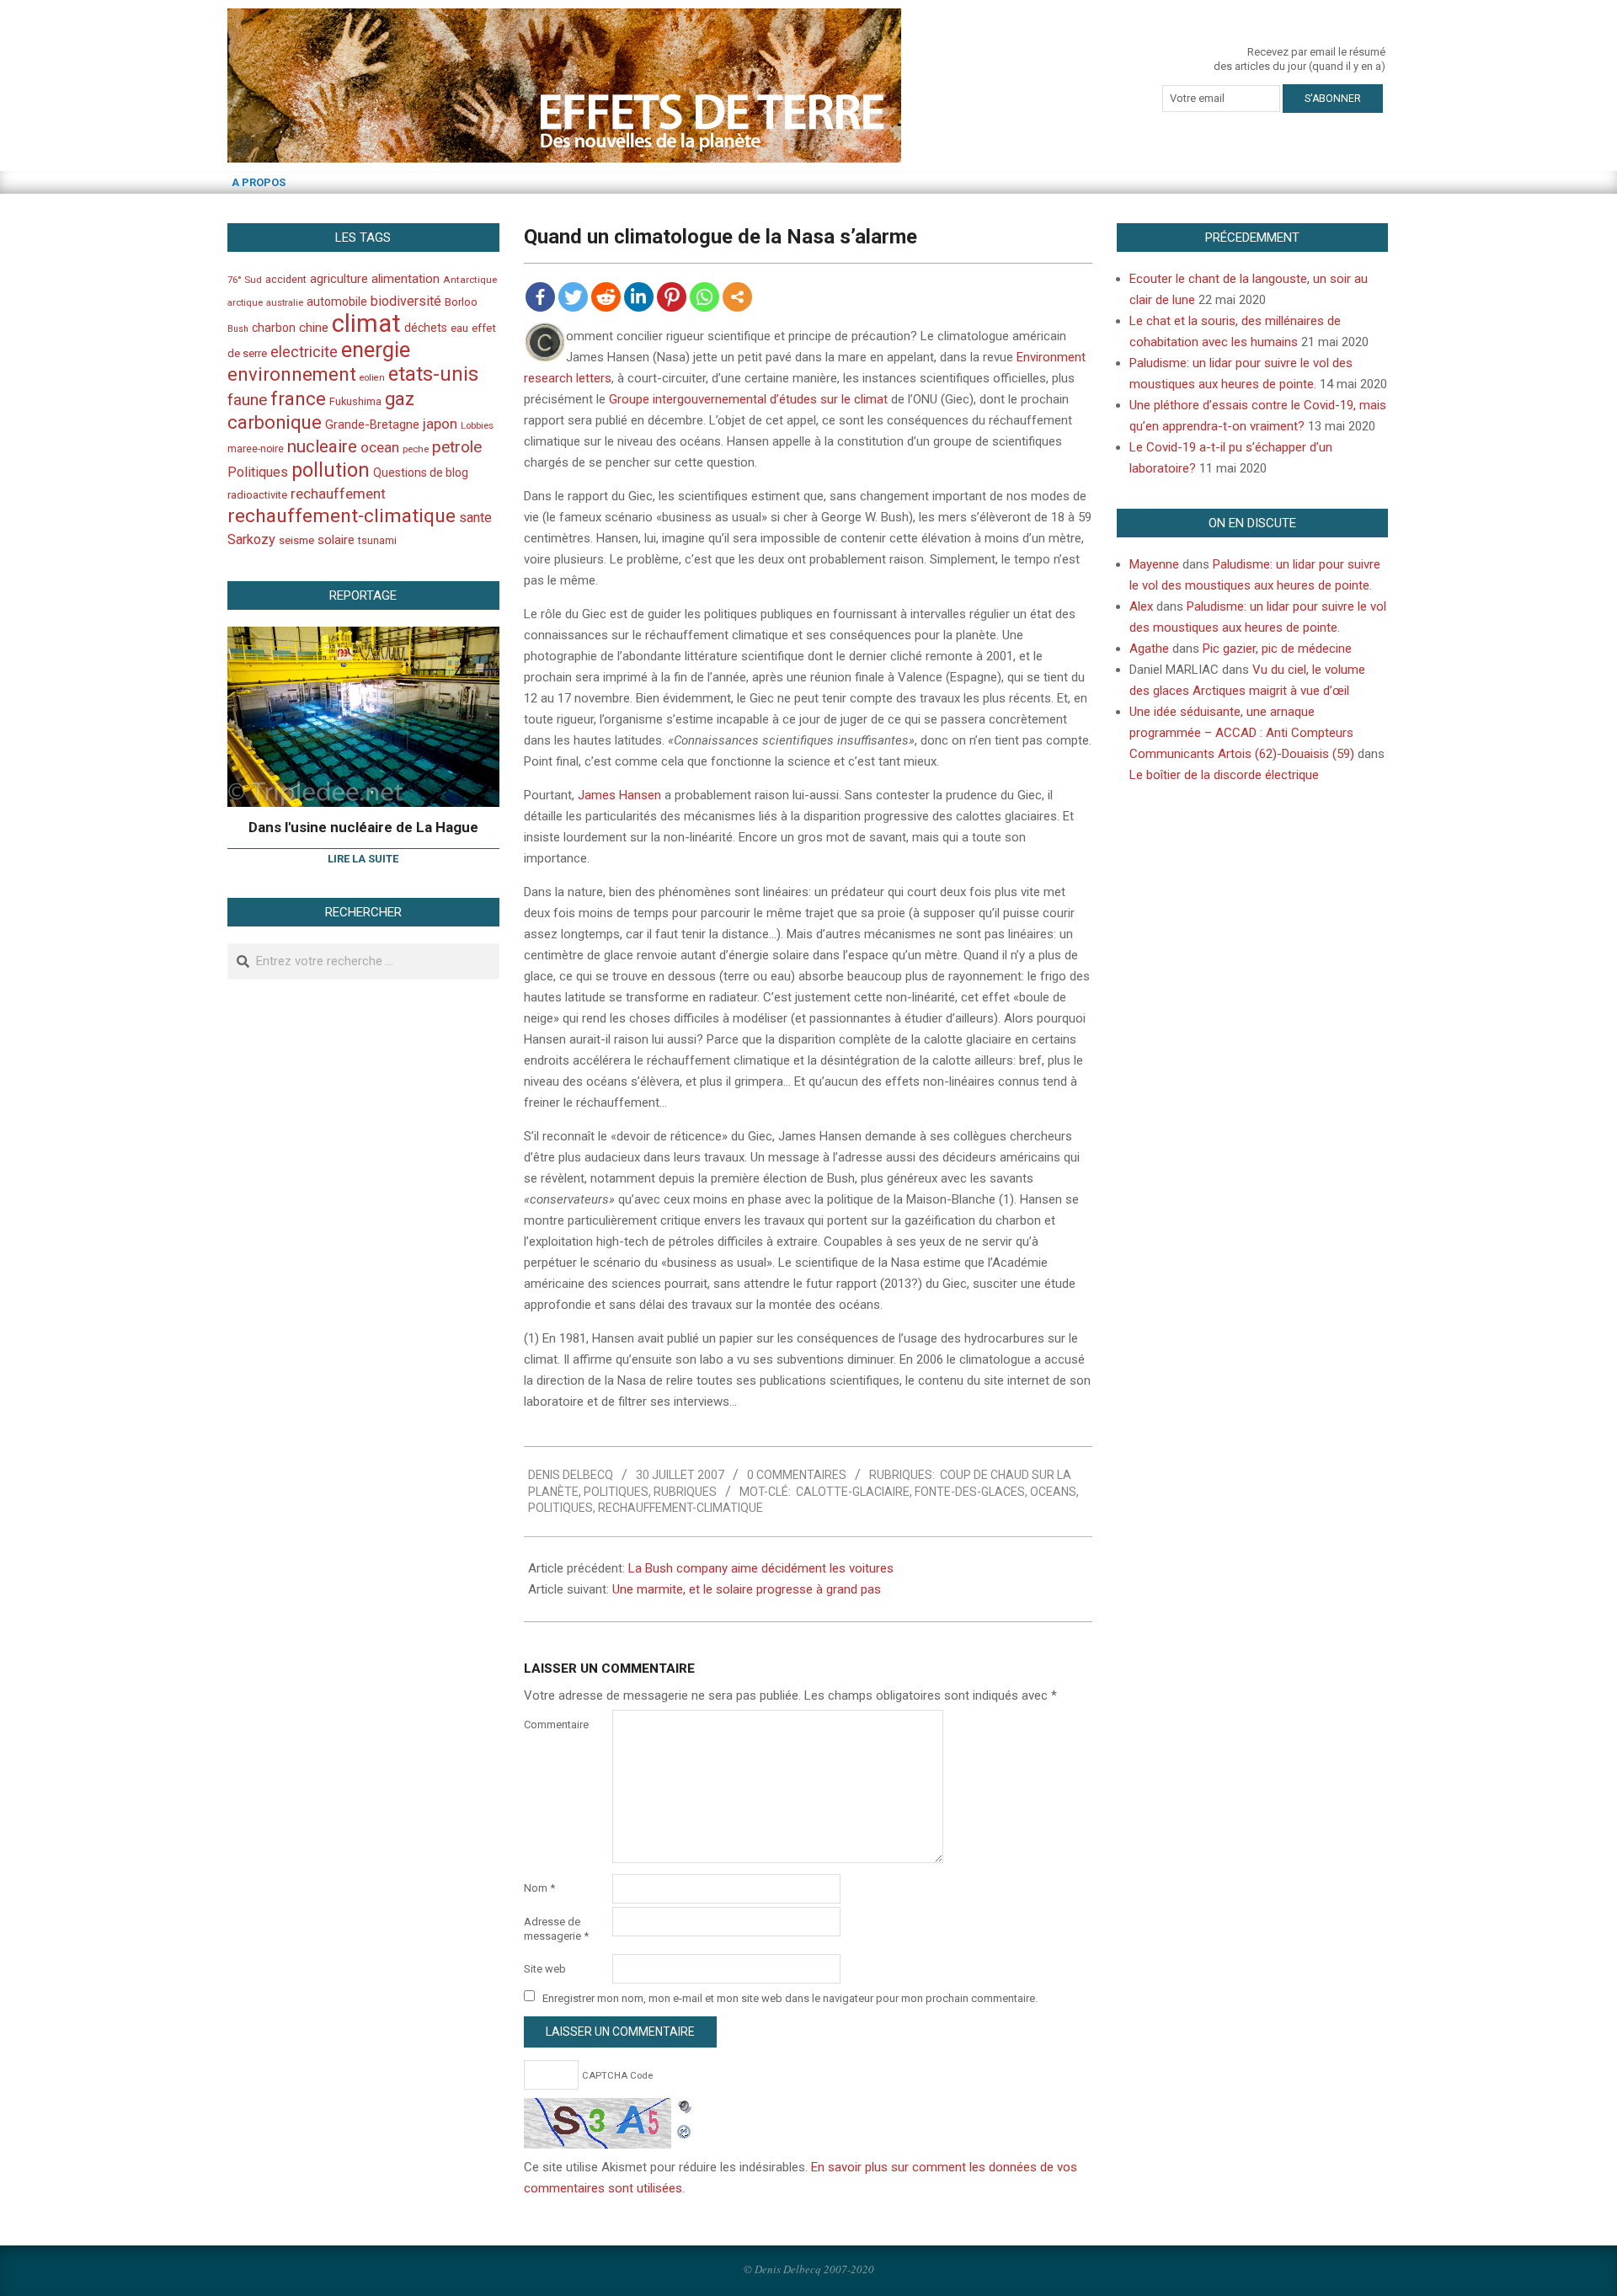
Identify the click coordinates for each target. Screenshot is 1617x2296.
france (298, 398)
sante (475, 518)
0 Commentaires (797, 1475)
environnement (292, 374)
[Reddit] (606, 297)
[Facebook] (540, 297)
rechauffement (338, 494)
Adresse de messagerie (556, 1929)
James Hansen (619, 795)
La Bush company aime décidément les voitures (761, 1568)
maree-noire (256, 449)
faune (247, 400)
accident (286, 279)
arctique (245, 303)
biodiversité (406, 301)
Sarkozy (251, 539)
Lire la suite (363, 859)
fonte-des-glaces (970, 1492)
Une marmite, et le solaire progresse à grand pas (747, 1589)
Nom (539, 1888)
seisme (296, 540)
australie (285, 303)
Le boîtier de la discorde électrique (1224, 775)
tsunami (377, 541)
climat (366, 323)
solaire (336, 540)
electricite (304, 352)
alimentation (406, 279)
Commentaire (556, 1725)
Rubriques (685, 1492)
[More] (737, 297)
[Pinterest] (672, 297)
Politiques (616, 1492)
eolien (372, 378)
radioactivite (257, 495)
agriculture (339, 279)
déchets (426, 328)
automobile (337, 302)
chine (314, 328)
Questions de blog (421, 473)
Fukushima (355, 401)
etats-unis (433, 374)
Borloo (461, 302)
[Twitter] (573, 297)
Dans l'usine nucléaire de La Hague (363, 827)
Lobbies (477, 425)
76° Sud (245, 280)
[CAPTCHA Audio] (685, 2108)
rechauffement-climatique (680, 1508)
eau (459, 328)
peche (416, 449)
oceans (1053, 1492)
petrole (457, 447)
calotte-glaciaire (853, 1492)
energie (376, 350)
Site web (545, 1969)
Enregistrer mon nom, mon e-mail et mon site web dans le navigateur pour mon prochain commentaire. (790, 1997)
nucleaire (322, 446)
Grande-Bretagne (372, 424)
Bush (238, 329)
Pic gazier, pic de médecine (1277, 649)
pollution (331, 470)
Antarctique (470, 280)
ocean (380, 447)
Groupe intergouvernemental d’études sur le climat (748, 399)
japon (440, 424)
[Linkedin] (639, 297)
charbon (274, 328)
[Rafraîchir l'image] (685, 2129)
